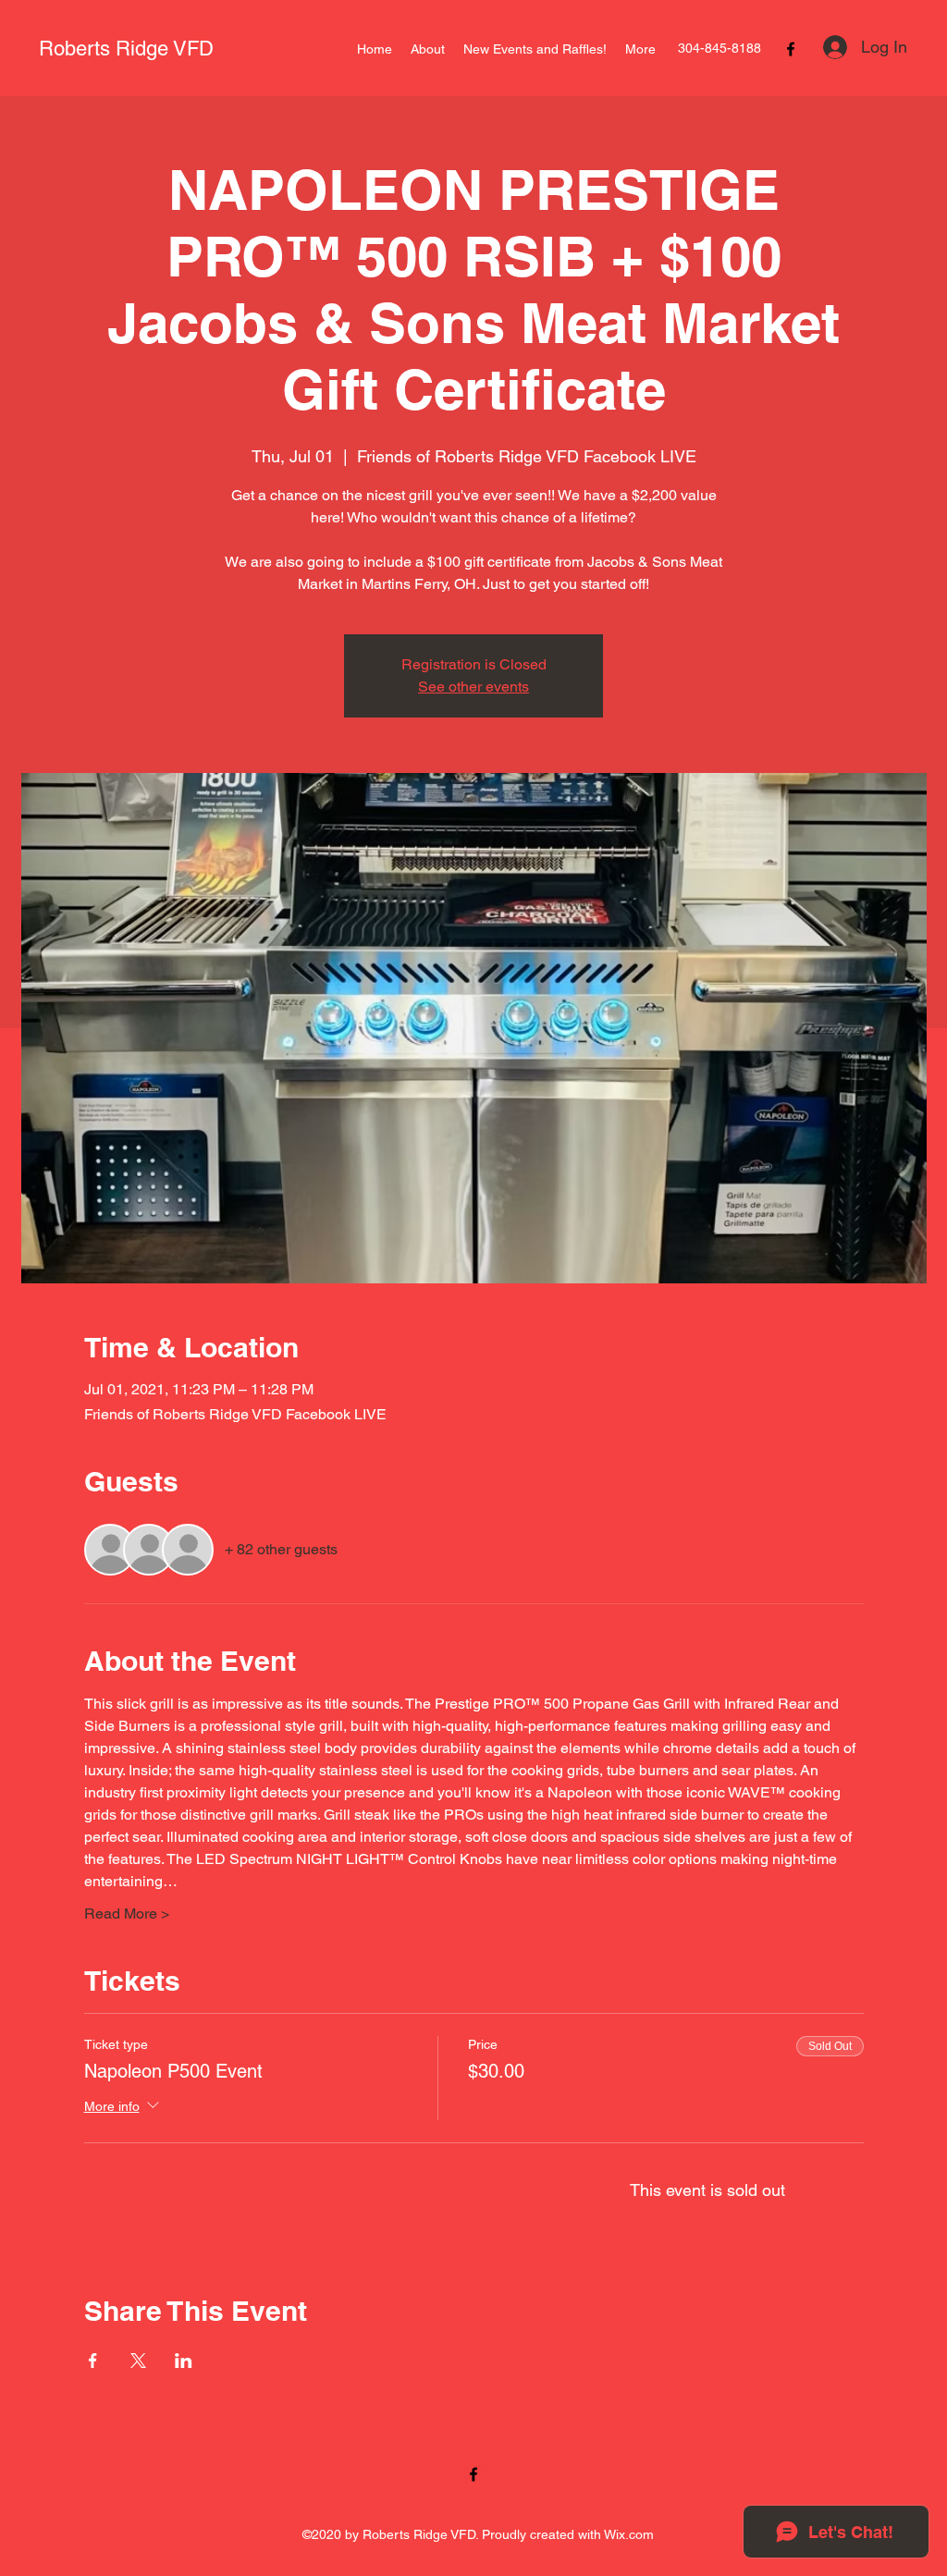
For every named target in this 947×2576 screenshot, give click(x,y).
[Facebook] (791, 49)
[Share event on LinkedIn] (184, 2361)
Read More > (127, 1914)
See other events (473, 687)
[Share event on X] (138, 2361)
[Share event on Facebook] (93, 2361)
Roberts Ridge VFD (126, 49)
